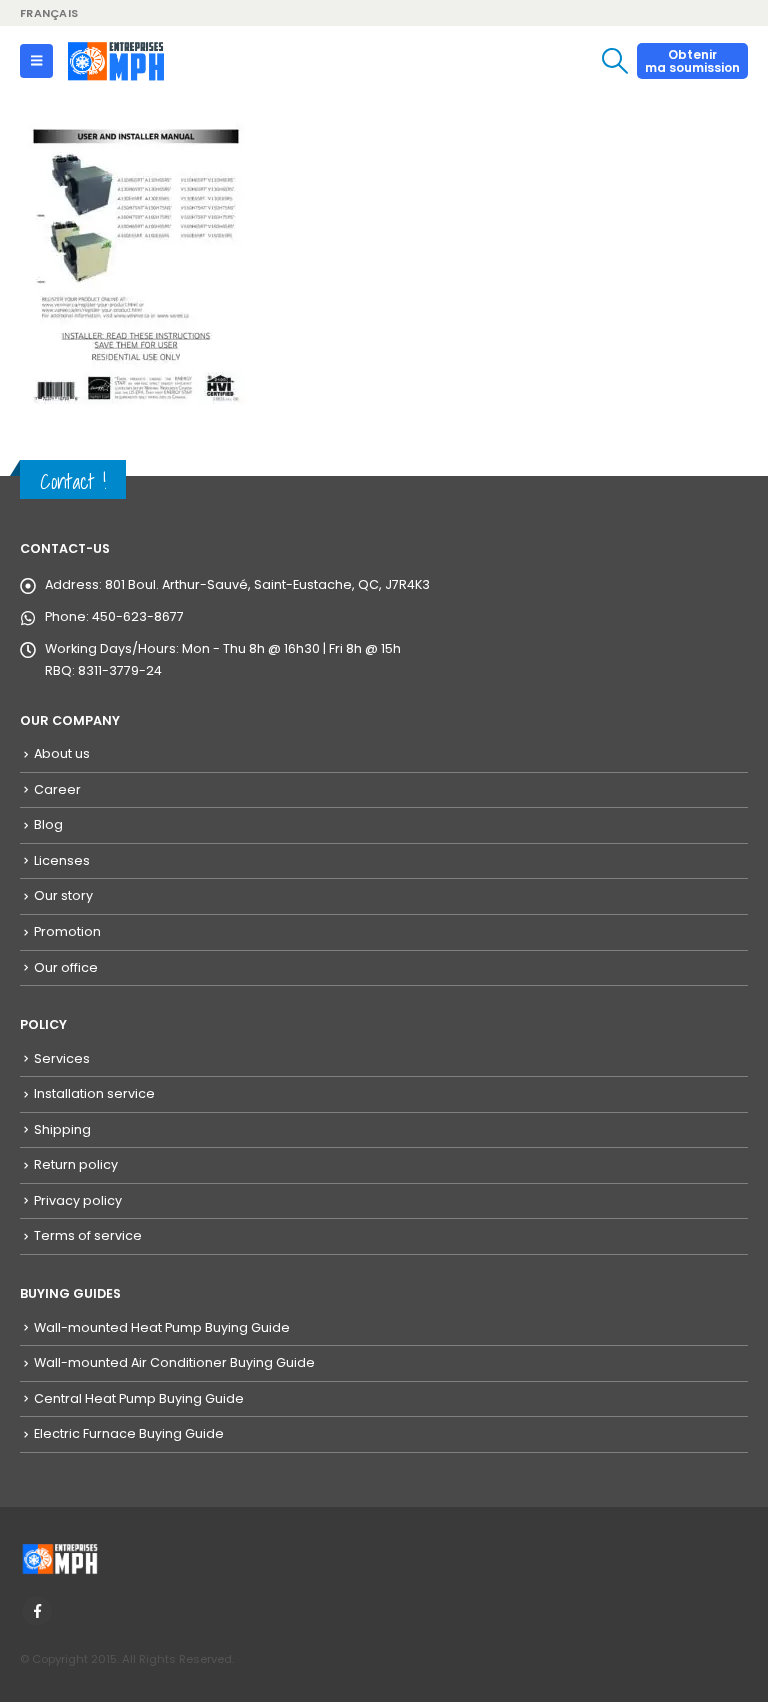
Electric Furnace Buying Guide (129, 1433)
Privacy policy (78, 1200)
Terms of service (88, 1235)
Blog (48, 824)
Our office (66, 967)
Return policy (76, 1164)
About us (62, 753)
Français (49, 13)
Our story (63, 895)
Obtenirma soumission (692, 61)
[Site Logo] (116, 61)
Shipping (62, 1129)
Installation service (94, 1093)
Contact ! (73, 481)
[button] (36, 61)
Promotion (67, 931)
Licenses (62, 860)
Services (62, 1058)
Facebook (37, 1611)
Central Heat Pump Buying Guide (139, 1398)
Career (57, 789)
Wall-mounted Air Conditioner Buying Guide (174, 1362)
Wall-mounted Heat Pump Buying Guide (162, 1327)
